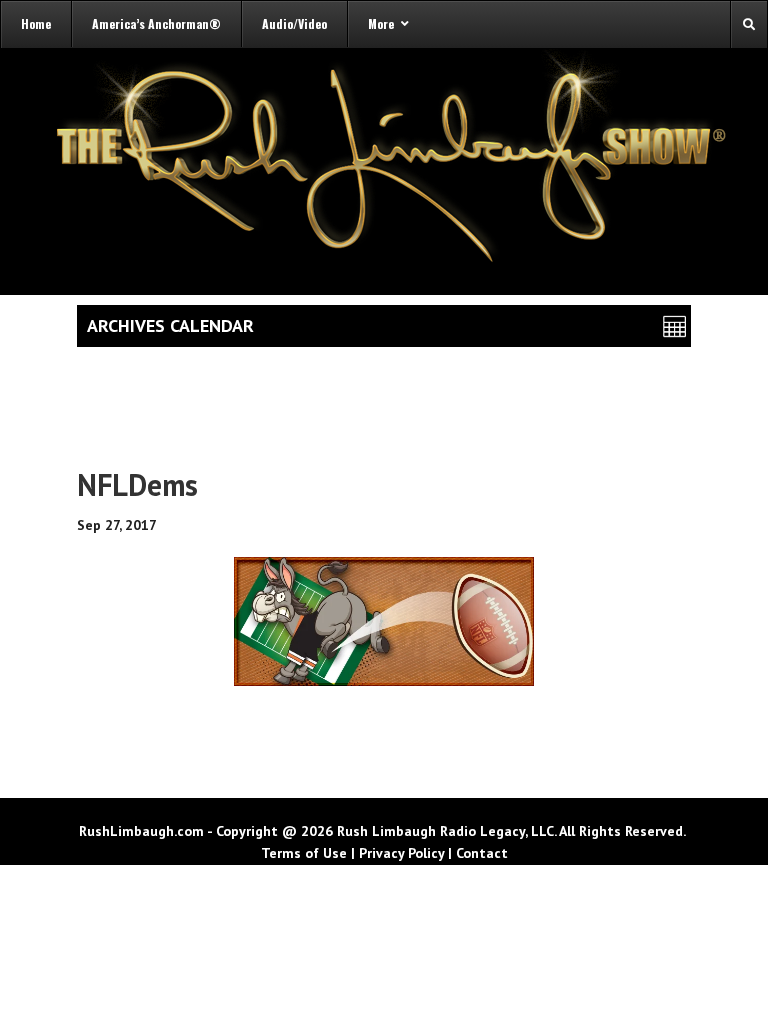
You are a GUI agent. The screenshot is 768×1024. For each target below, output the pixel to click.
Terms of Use (304, 853)
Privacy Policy (401, 853)
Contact (482, 853)
